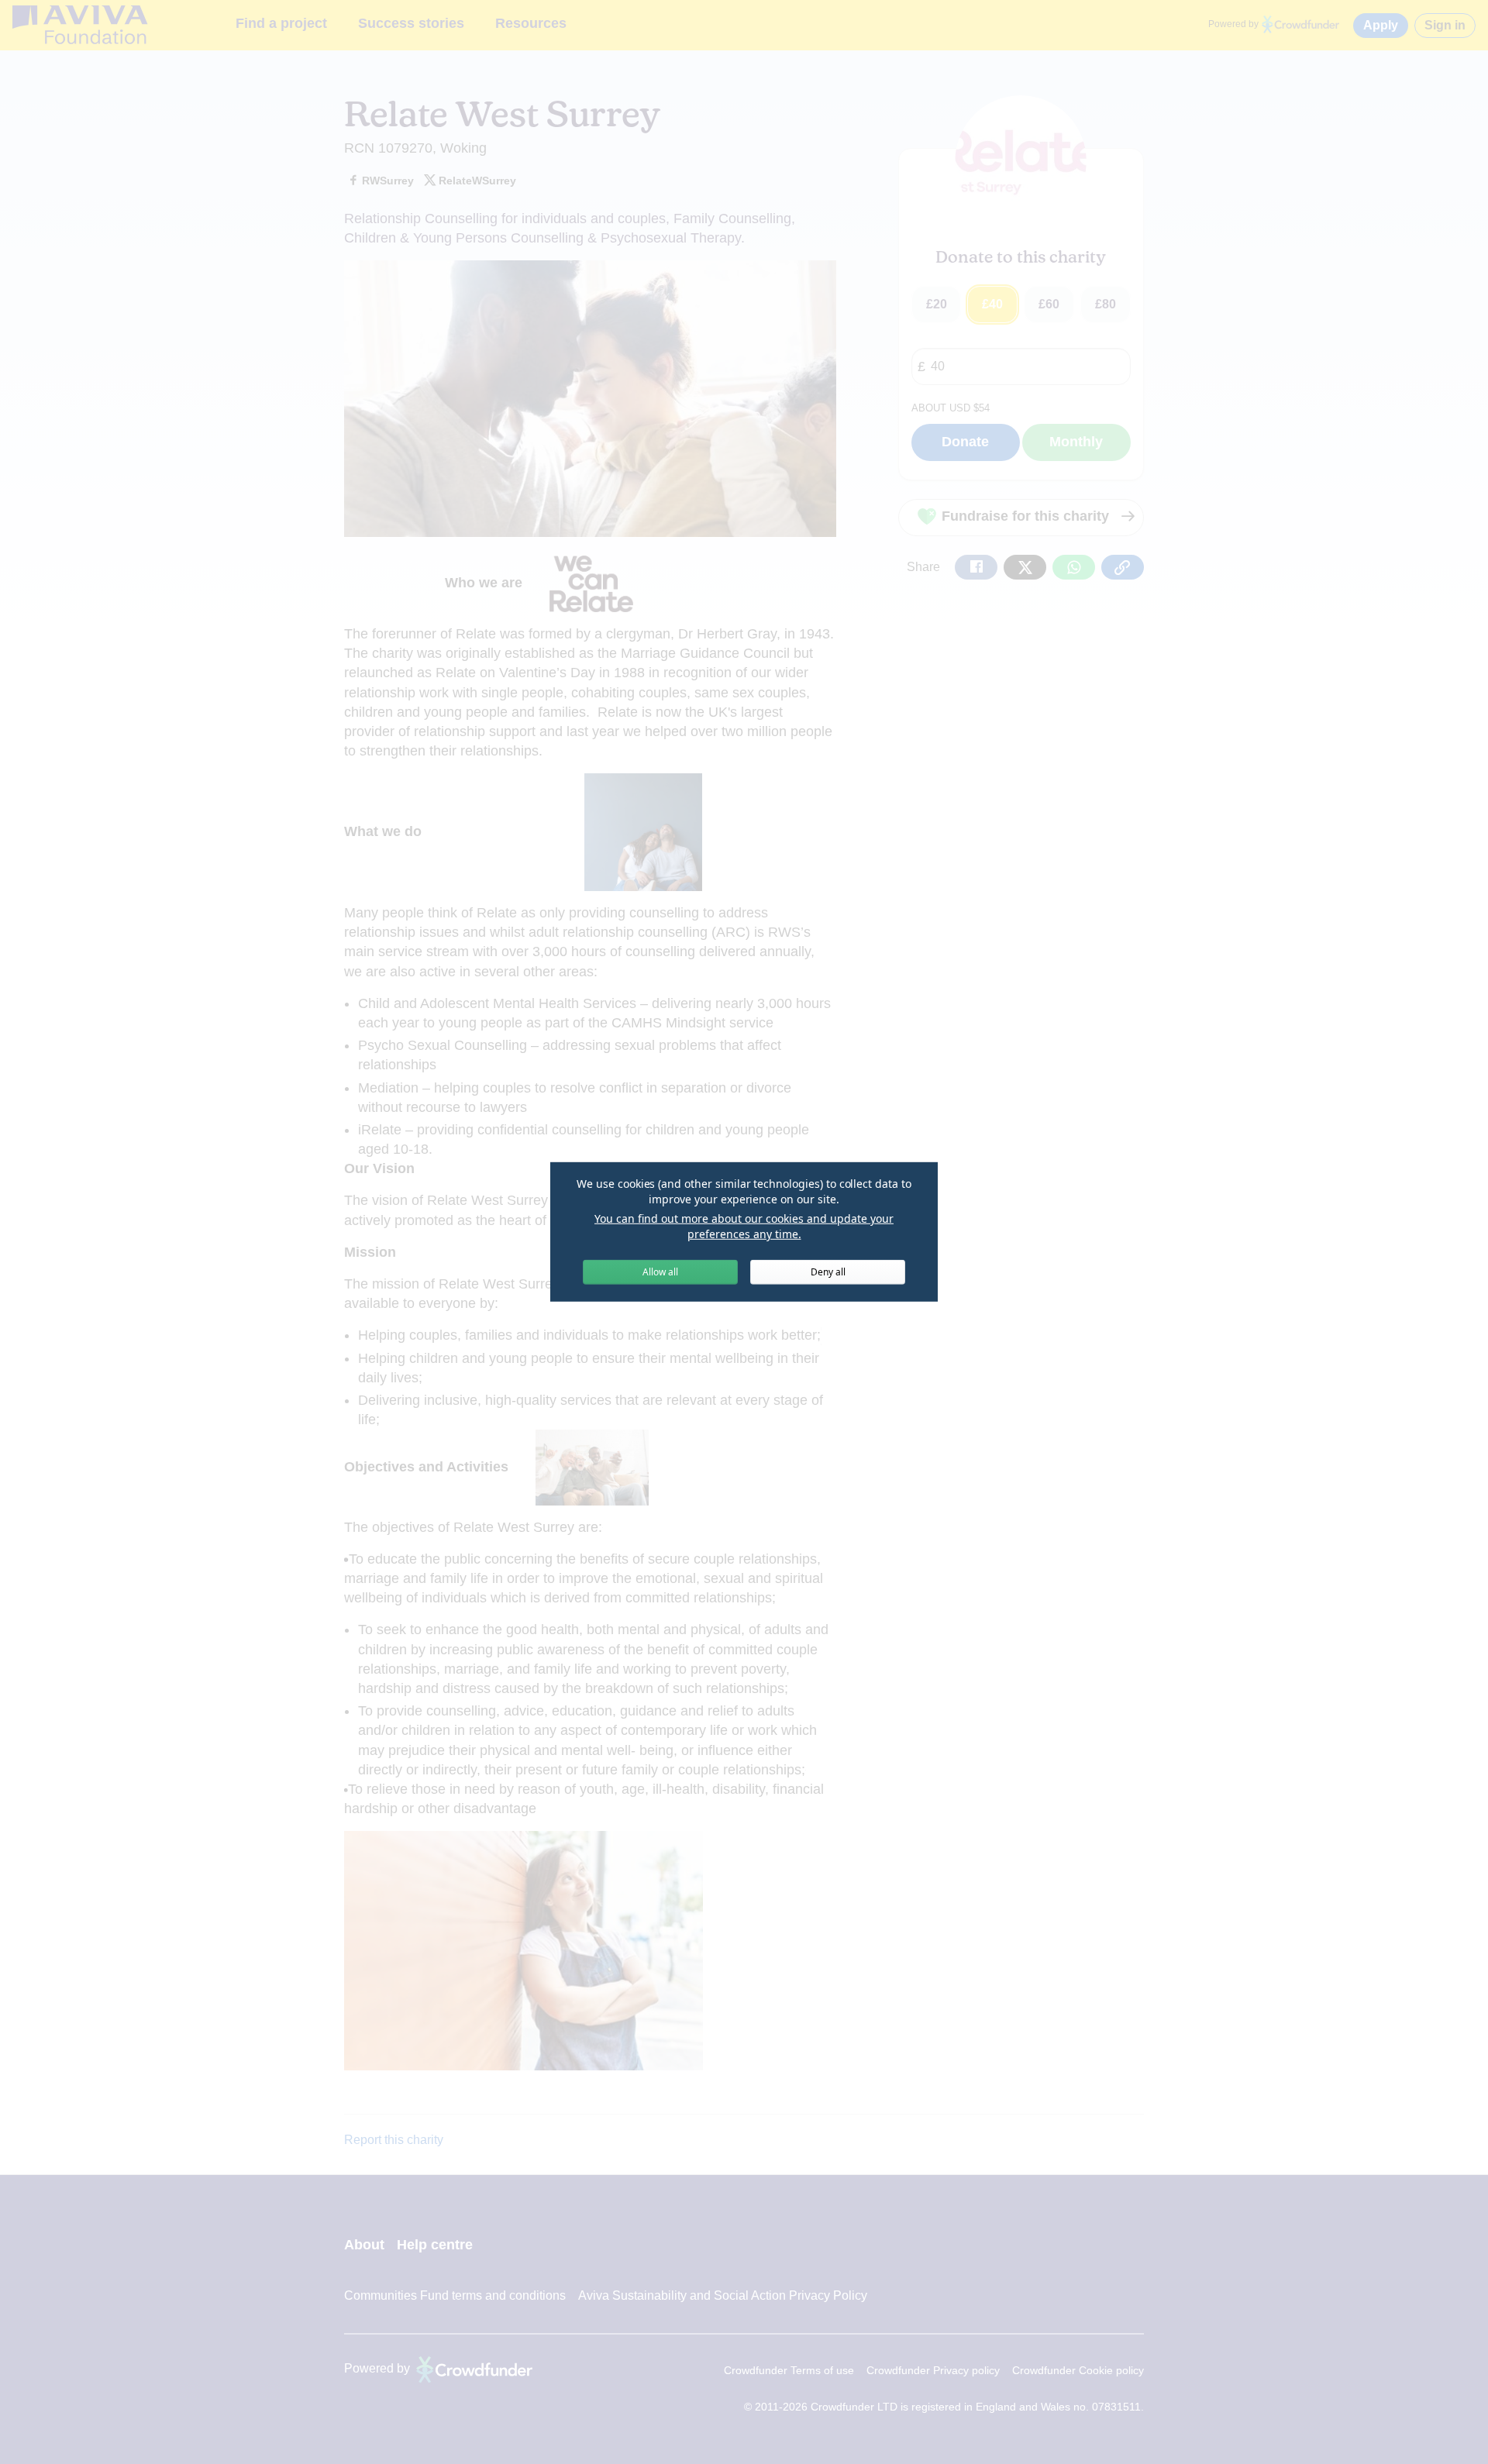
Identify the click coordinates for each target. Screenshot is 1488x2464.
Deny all (828, 1272)
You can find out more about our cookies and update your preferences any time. (744, 1226)
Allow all (660, 1272)
